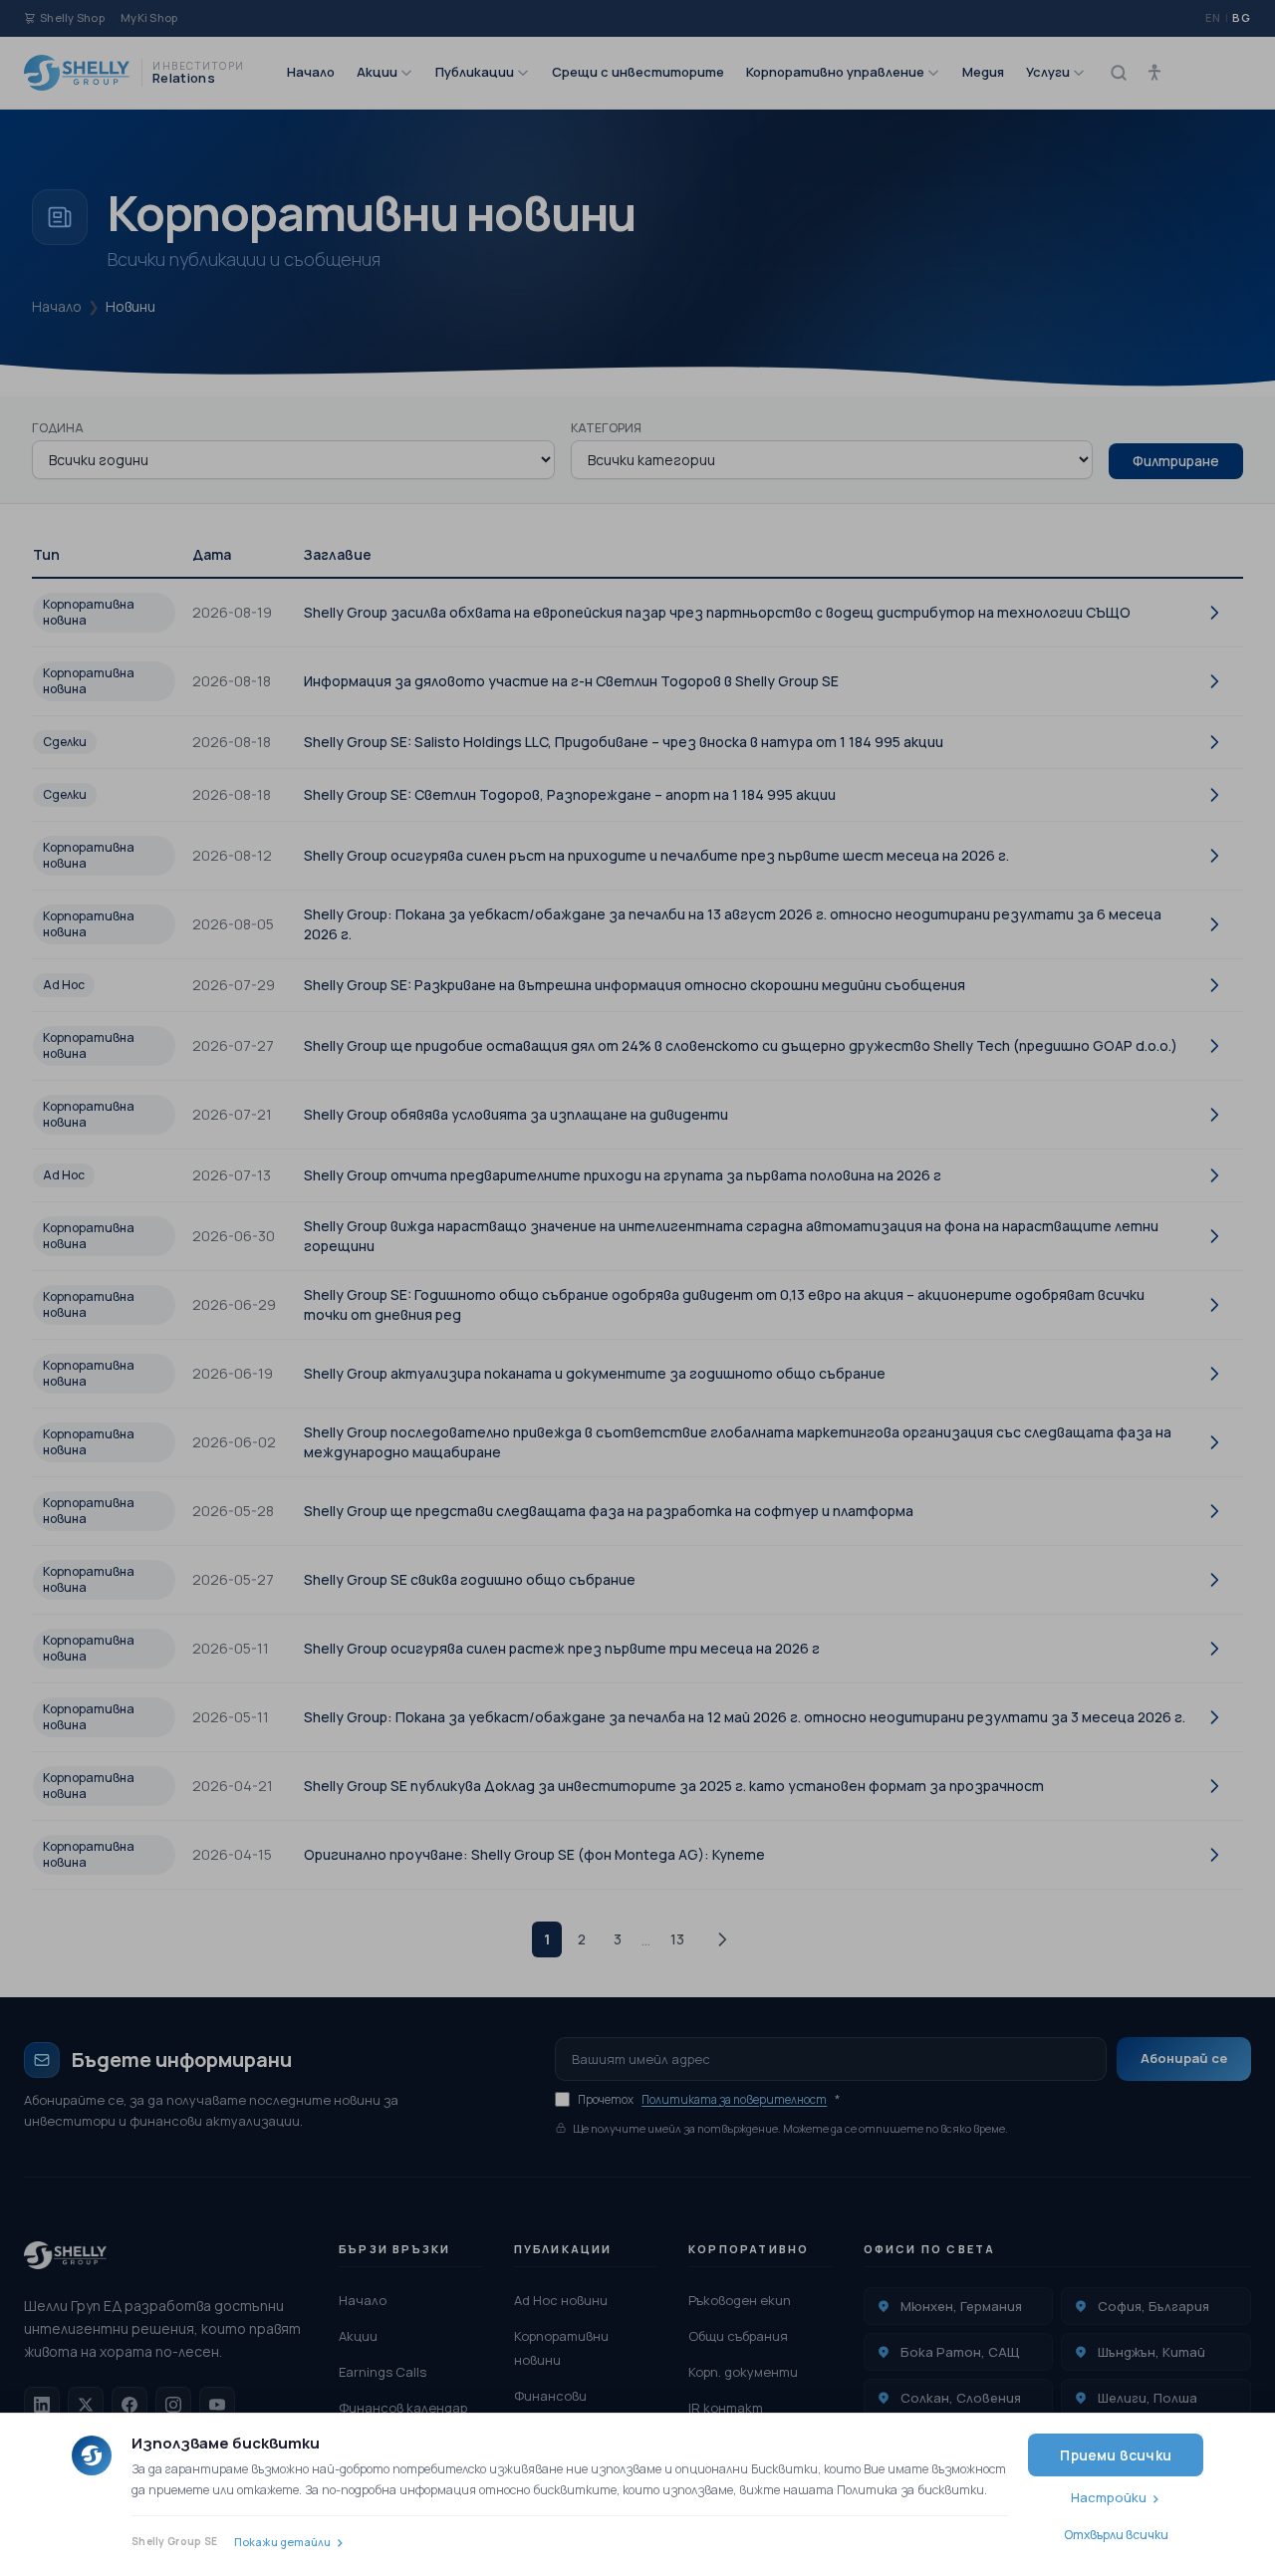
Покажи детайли (282, 2542)
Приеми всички (1116, 2455)
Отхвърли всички (1116, 2535)
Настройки (1109, 2497)
